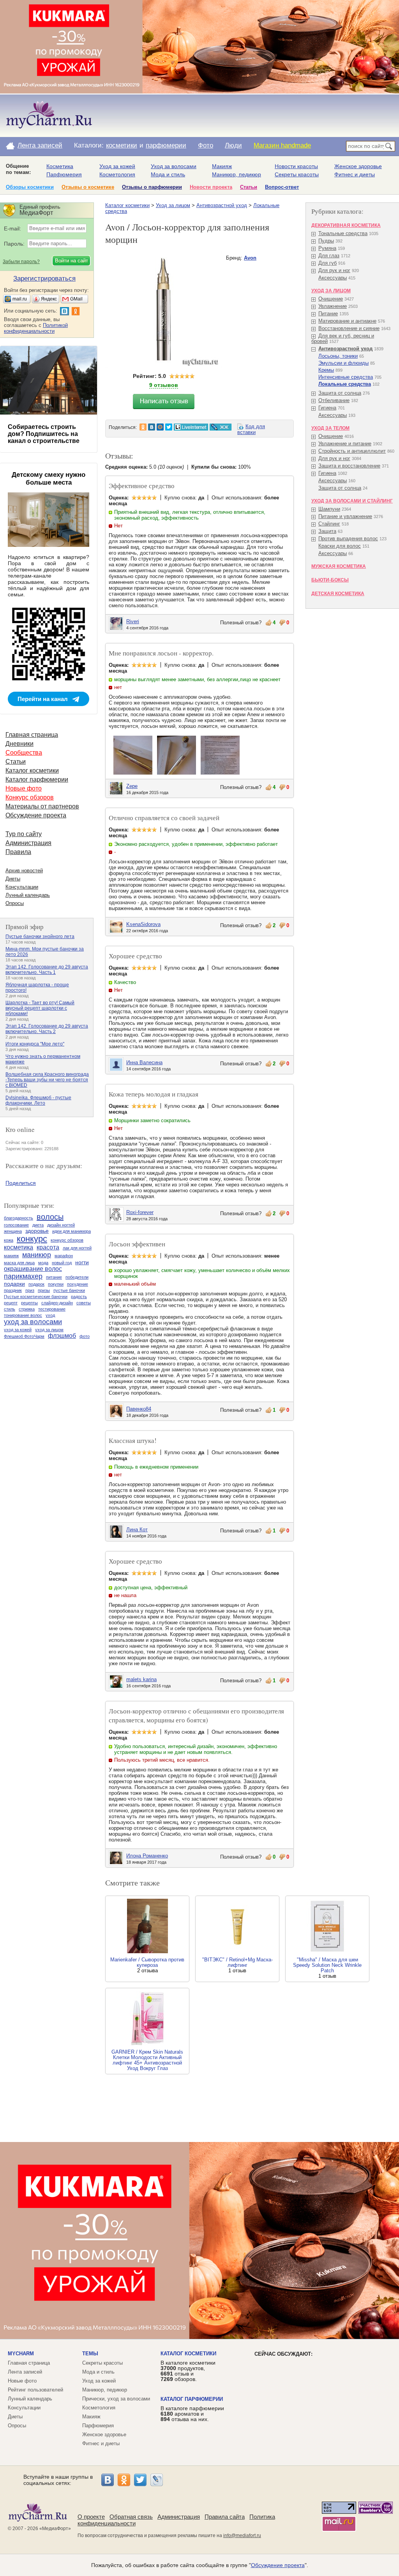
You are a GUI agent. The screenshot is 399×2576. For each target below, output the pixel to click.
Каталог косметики (127, 205)
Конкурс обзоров (30, 797)
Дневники (19, 744)
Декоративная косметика (346, 225)
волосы (50, 1217)
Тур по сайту (24, 834)
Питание (328, 314)
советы (84, 1303)
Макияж (222, 166)
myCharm (21, 2354)
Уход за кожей (117, 166)
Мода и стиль (168, 174)
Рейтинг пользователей (35, 2390)
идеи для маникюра (72, 1231)
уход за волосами (33, 1322)
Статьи (249, 187)
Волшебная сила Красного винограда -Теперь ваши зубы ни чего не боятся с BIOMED (47, 1080)
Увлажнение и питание (345, 444)
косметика (19, 1247)
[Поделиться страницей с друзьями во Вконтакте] (152, 427)
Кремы (326, 370)
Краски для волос (340, 546)
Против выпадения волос (348, 539)
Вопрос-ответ (282, 187)
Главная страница (32, 735)
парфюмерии (166, 145)
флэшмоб (62, 1336)
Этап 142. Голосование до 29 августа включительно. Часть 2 (47, 1029)
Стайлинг (329, 524)
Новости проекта (211, 187)
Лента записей (40, 145)
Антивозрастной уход (222, 205)
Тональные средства (343, 233)
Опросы (15, 903)
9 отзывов (164, 385)
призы (44, 1290)
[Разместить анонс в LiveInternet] (191, 427)
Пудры (326, 241)
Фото (206, 145)
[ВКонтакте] (108, 2480)
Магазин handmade (282, 145)
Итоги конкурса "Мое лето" (35, 1044)
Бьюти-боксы (330, 580)
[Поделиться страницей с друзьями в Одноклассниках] (143, 427)
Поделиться (21, 1183)
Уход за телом (330, 428)
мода (43, 1263)
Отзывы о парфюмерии (152, 187)
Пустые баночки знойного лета (40, 937)
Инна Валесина (144, 1062)
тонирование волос (23, 1315)
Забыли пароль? (21, 262)
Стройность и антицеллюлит (352, 451)
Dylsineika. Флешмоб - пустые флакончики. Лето (38, 1100)
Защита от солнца (340, 393)
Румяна (327, 248)
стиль (10, 1309)
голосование (16, 1225)
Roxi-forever (140, 1212)
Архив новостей (24, 871)
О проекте (91, 2517)
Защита (327, 531)
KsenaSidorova (143, 924)
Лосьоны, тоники (338, 356)
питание (54, 1277)
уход (50, 1315)
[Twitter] (140, 2480)
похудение (78, 1284)
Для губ (327, 263)
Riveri (133, 621)
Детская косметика (338, 594)
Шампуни (329, 509)
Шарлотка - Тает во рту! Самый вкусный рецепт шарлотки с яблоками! (40, 1008)
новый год (62, 1263)
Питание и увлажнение (345, 516)
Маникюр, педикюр (237, 174)
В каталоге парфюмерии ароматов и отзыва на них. (192, 2414)
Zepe (132, 786)
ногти (82, 1262)
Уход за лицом (173, 205)
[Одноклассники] (124, 2480)
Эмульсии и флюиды (343, 363)
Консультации (22, 887)
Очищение (331, 299)
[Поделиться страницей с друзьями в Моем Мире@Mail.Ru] (160, 427)
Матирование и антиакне (347, 321)
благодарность (19, 1218)
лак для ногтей (77, 1248)
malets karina (141, 1679)
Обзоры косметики (30, 187)
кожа (9, 1240)
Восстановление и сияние (349, 328)
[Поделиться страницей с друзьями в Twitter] (169, 427)
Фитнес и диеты (355, 174)
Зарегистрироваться (44, 279)
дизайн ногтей (61, 1225)
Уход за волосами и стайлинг (352, 501)
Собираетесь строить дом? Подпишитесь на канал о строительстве (44, 434)
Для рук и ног (334, 270)
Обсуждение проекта (36, 815)
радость (79, 1297)
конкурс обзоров (67, 1240)
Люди (233, 145)
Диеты (13, 879)
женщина (13, 1231)
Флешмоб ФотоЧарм (24, 1336)
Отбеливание (334, 400)
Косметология (117, 174)
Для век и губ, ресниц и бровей (343, 338)
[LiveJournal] (157, 2480)
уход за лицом (49, 1330)
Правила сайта (225, 2517)
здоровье (37, 1231)
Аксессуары (333, 278)
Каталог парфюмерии (37, 779)
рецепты (29, 1303)
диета (38, 1225)
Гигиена (327, 408)
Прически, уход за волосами (116, 2399)
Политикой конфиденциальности (36, 328)
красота (48, 1247)
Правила (18, 852)
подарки (14, 1284)
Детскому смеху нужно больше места (49, 479)
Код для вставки (251, 429)
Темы (90, 2354)
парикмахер (23, 1276)
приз (30, 1290)
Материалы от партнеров (42, 806)
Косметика (60, 166)
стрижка (27, 1309)
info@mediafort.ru (242, 2536)
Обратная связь (131, 2517)
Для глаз (329, 256)
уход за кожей (18, 1330)
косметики (122, 145)
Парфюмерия (64, 174)
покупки (56, 1284)
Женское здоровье (358, 166)
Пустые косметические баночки (36, 1297)
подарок (36, 1284)
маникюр (37, 1255)
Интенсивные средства (346, 377)
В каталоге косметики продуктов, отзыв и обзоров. (188, 2371)
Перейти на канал (43, 699)
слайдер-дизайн (57, 1303)
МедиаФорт (55, 2529)
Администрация (28, 843)
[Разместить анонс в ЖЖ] (221, 427)
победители (77, 1277)
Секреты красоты (297, 174)
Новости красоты (296, 166)
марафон (64, 1256)
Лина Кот (137, 1530)
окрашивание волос (33, 1269)
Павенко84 (139, 1409)
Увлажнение (333, 306)
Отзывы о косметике (88, 187)
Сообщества (24, 753)
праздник (13, 1290)
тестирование (52, 1309)
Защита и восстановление (349, 466)
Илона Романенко (147, 1856)
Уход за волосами (174, 166)
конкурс (32, 1239)
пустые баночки (69, 1290)
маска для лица (19, 1263)
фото (85, 1336)
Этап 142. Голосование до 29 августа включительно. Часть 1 (47, 970)
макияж (11, 1256)
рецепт (11, 1303)
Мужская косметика (339, 566)
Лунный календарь (28, 895)
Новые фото (24, 788)
